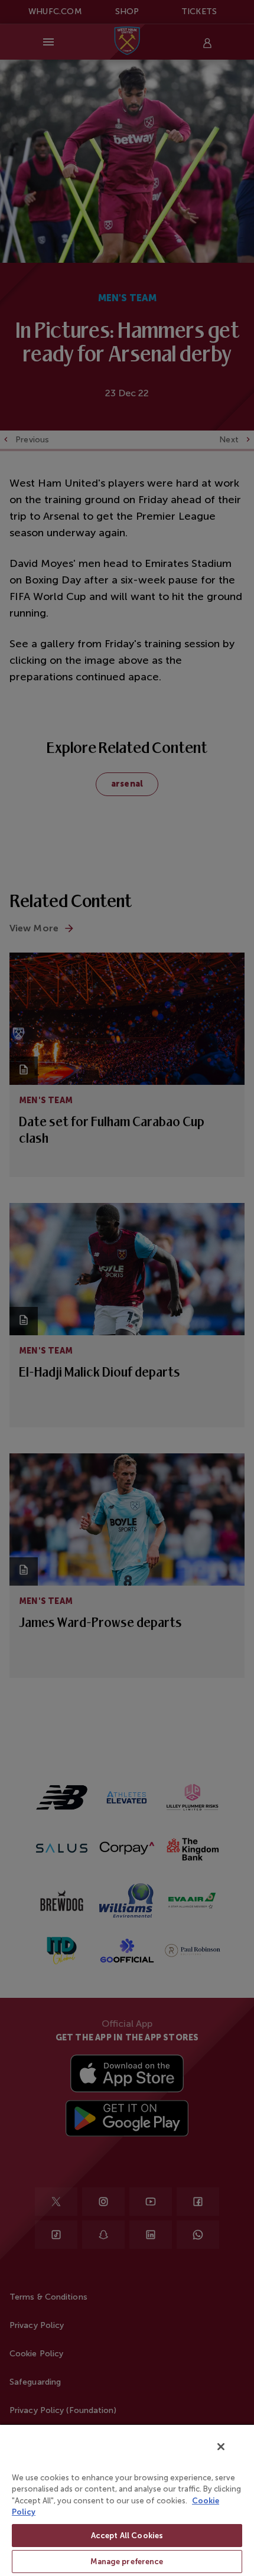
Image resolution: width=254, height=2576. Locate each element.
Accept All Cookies (127, 2536)
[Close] (221, 2447)
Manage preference (127, 2562)
